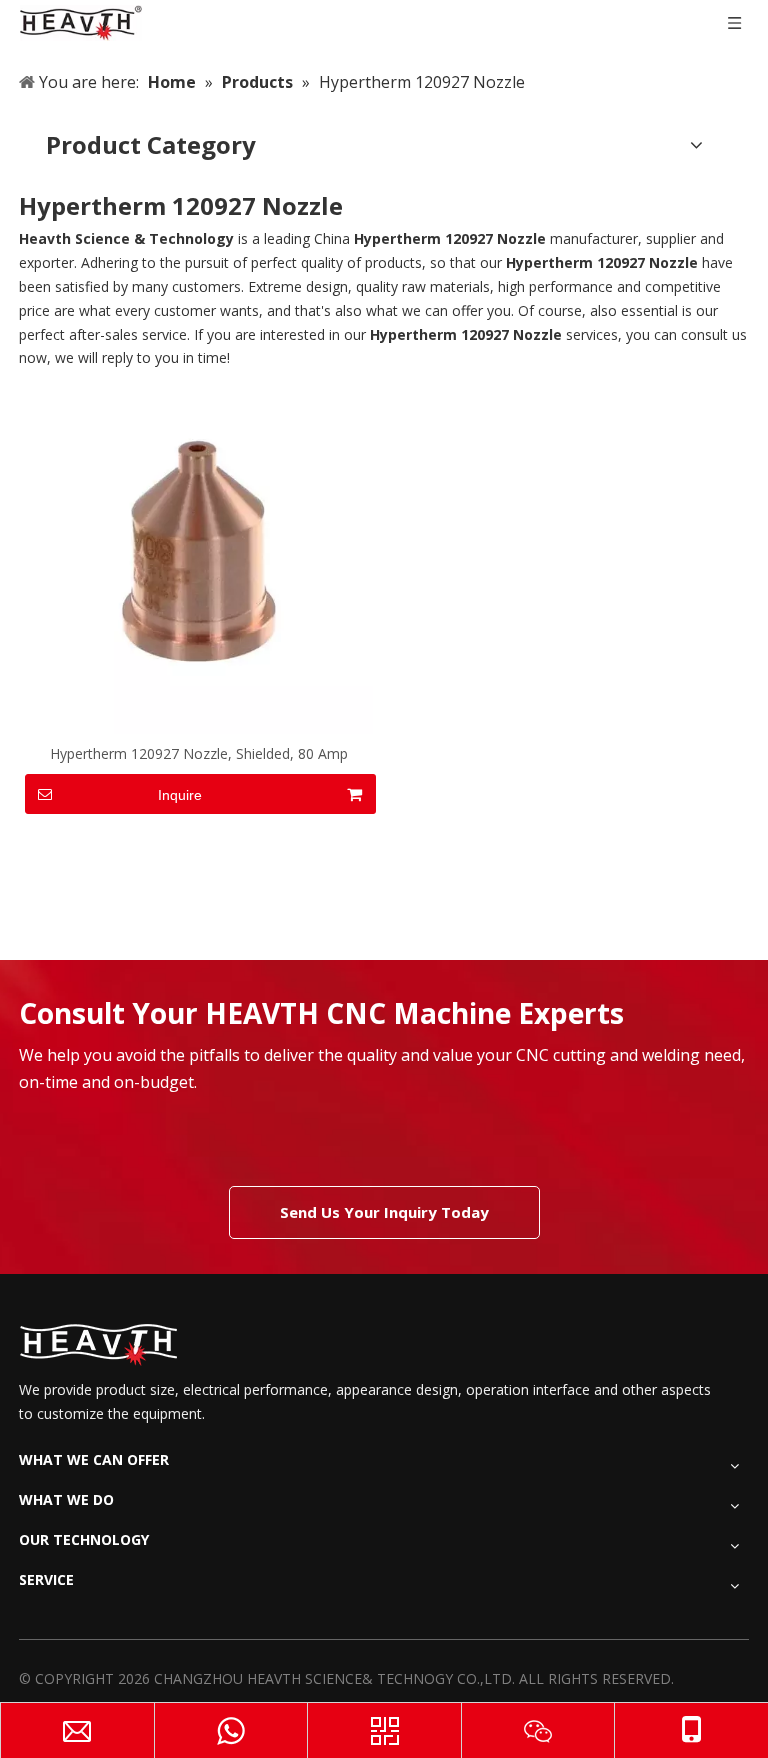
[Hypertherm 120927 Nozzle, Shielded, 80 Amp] (199, 558)
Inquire (180, 795)
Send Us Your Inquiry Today (384, 1212)
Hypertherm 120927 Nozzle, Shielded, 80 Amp (199, 753)
